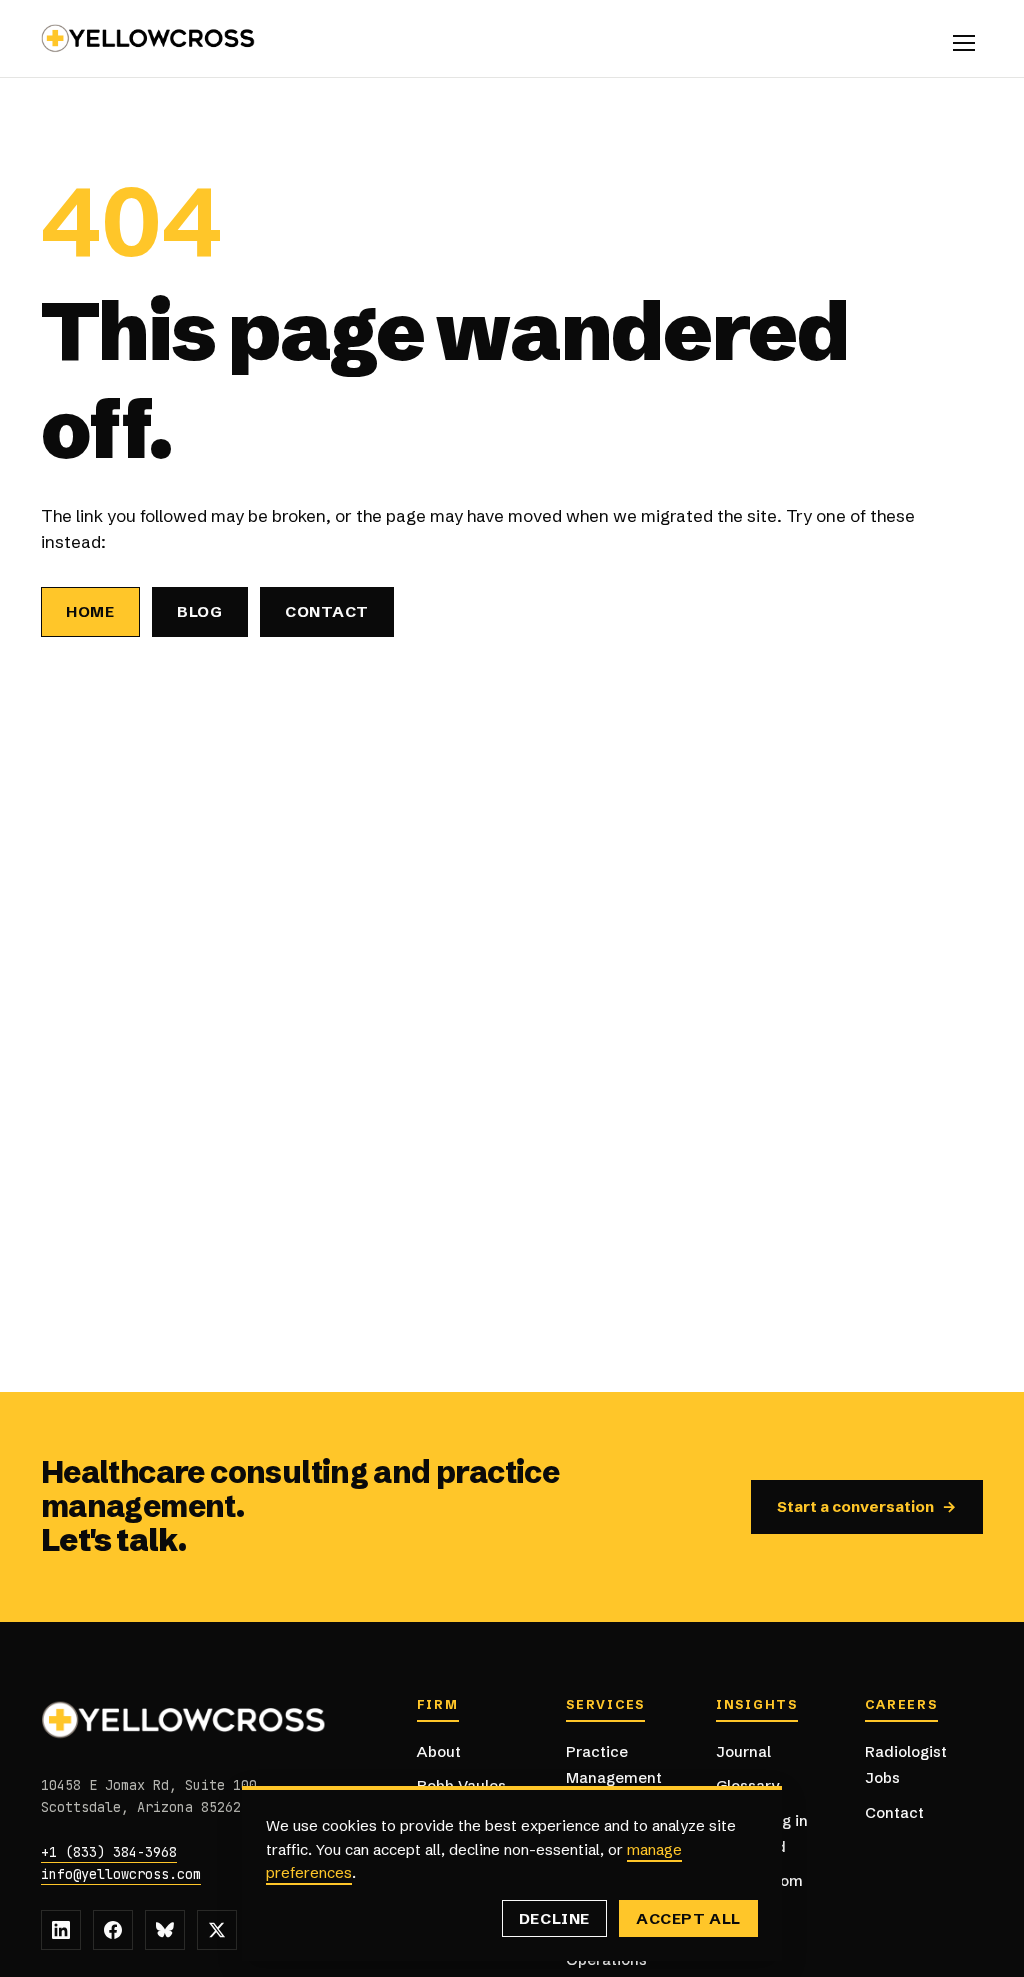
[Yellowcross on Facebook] (113, 1930)
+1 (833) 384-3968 (109, 1852)
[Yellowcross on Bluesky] (165, 1930)
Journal (743, 1751)
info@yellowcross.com (121, 1874)
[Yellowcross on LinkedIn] (61, 1930)
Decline (554, 1918)
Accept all (688, 1918)
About (439, 1751)
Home (90, 611)
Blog (200, 611)
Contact (327, 611)
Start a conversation (867, 1506)
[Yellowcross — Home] (149, 38)
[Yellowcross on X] (217, 1930)
